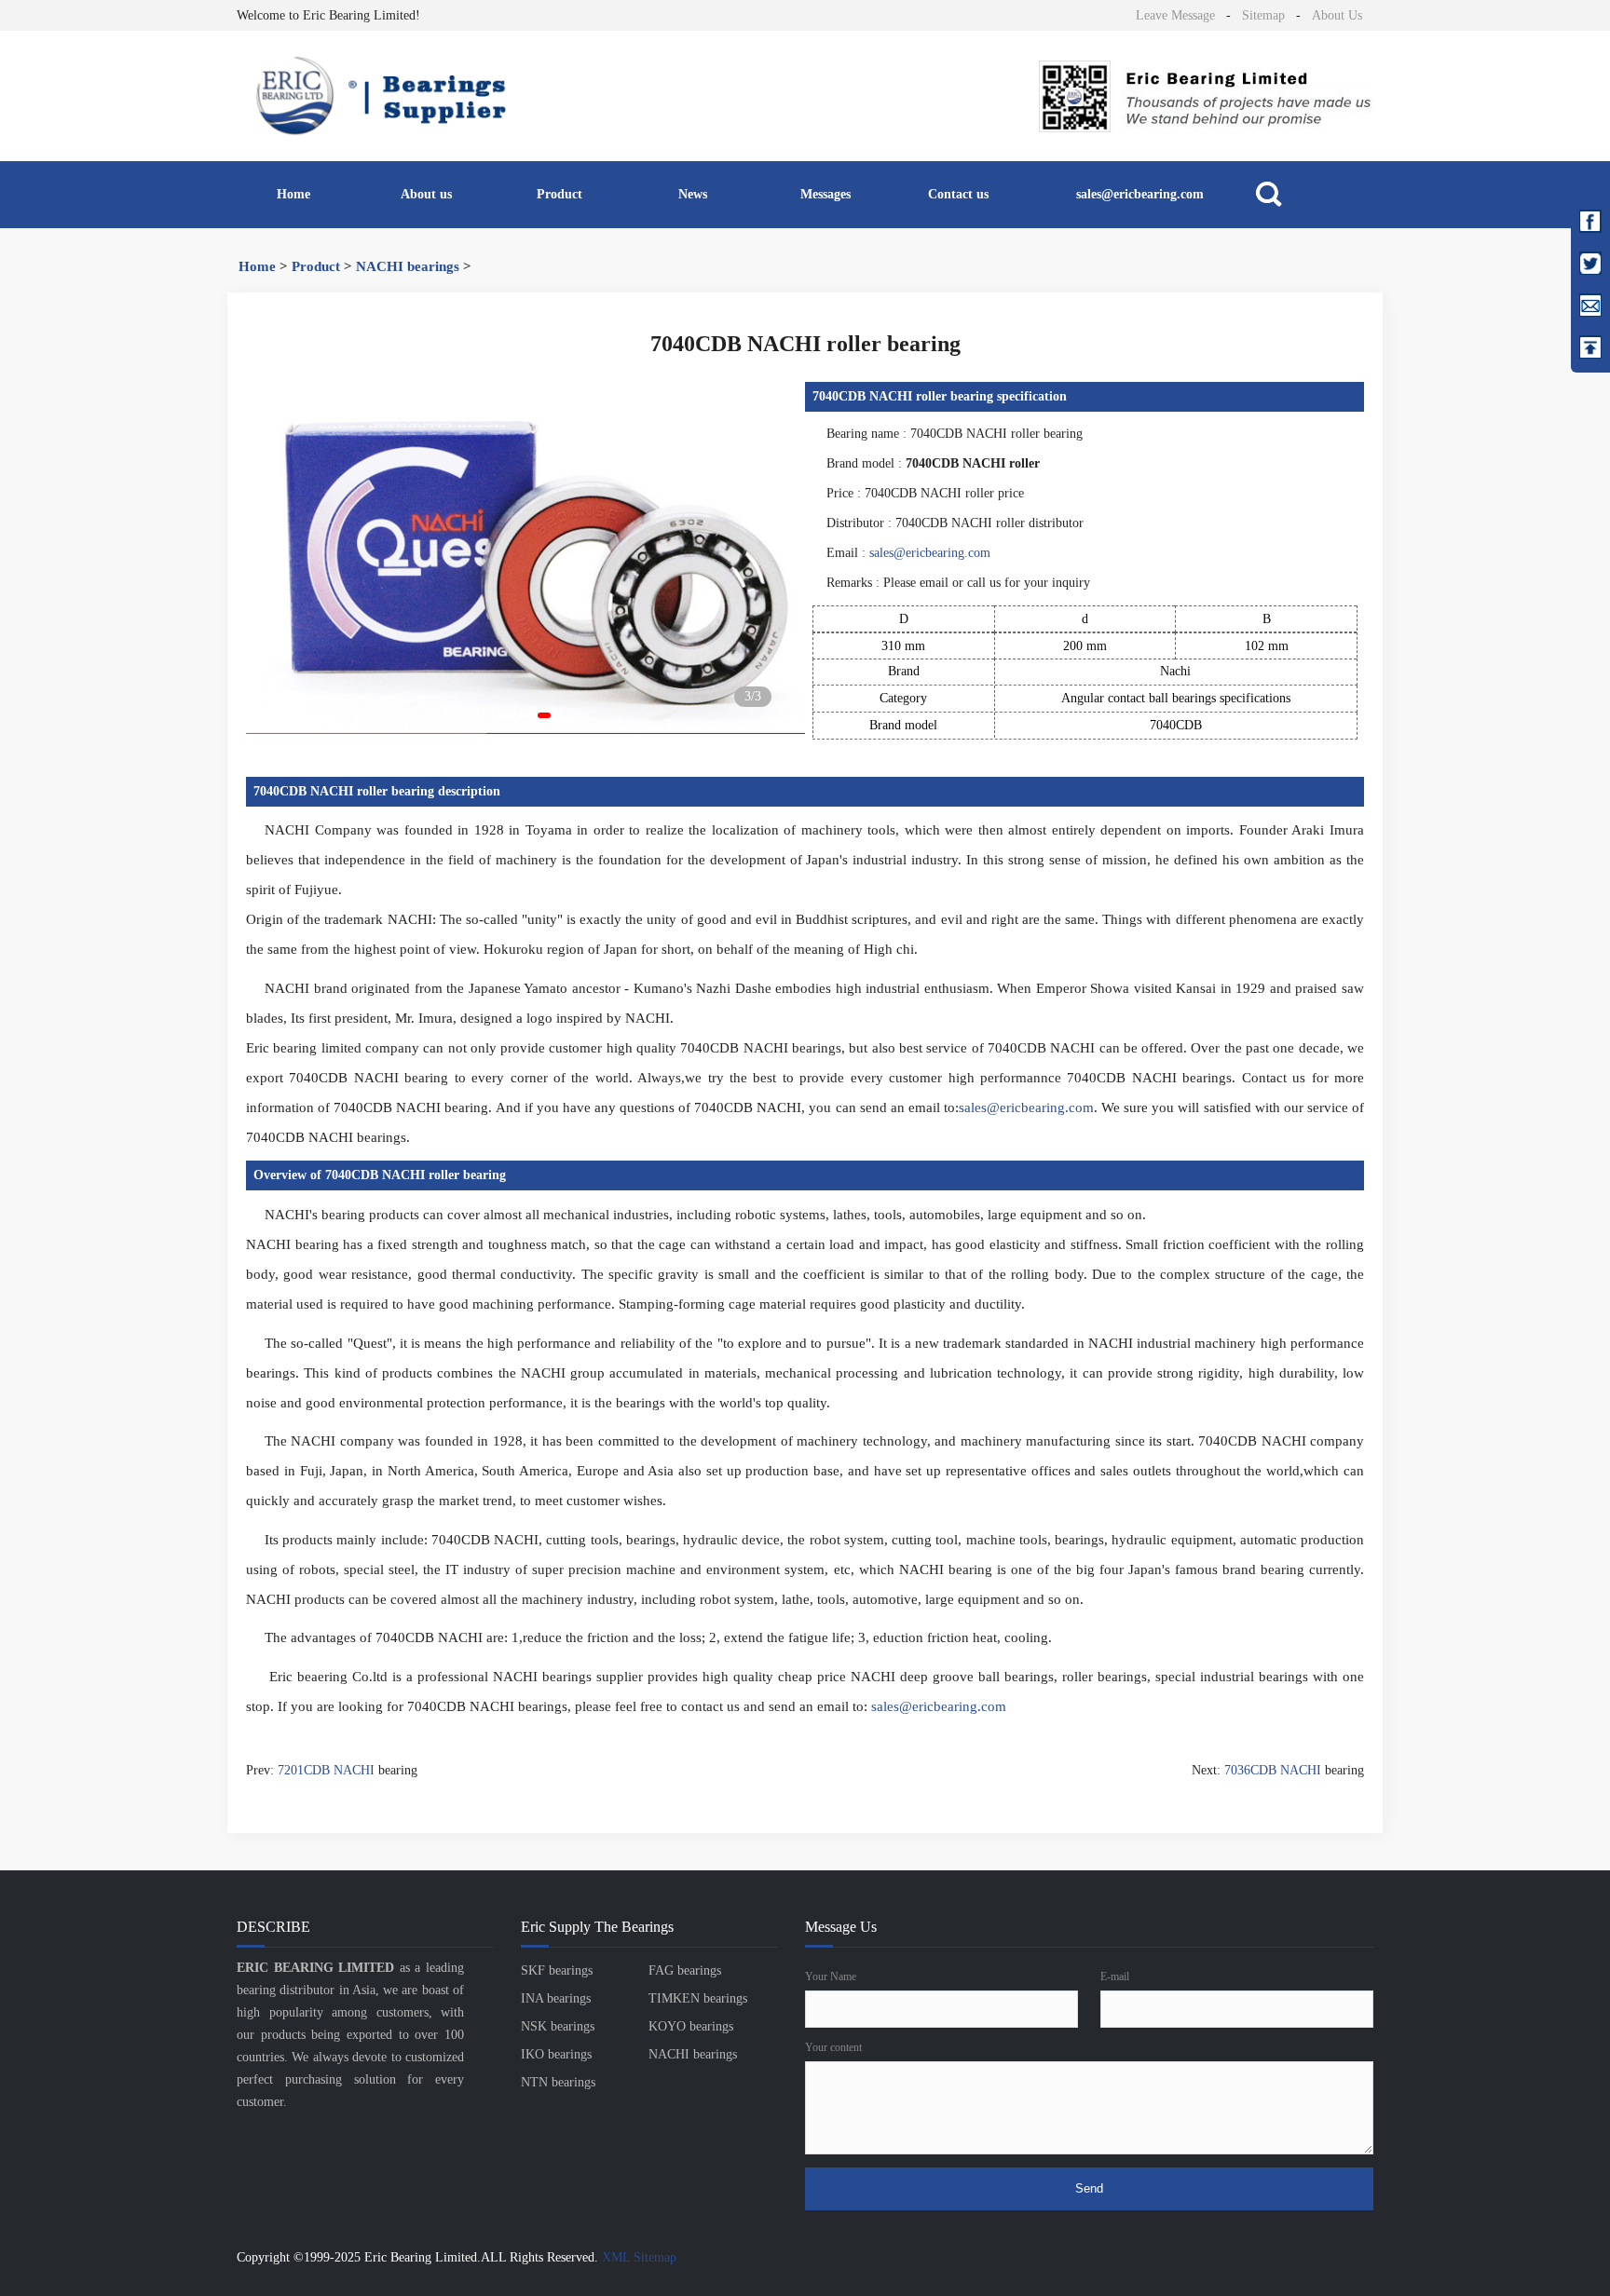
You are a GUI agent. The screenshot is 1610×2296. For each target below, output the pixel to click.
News (693, 194)
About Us (1337, 15)
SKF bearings (557, 1970)
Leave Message (1175, 15)
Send (1089, 2188)
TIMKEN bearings (698, 1998)
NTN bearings (558, 2082)
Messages (825, 194)
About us (426, 194)
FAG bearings (685, 1970)
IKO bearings (556, 2054)
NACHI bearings (408, 266)
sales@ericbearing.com (1140, 194)
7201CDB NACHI (326, 1770)
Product (559, 194)
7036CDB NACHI (1273, 1770)
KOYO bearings (691, 2026)
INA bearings (556, 1998)
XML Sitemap (639, 2257)
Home (293, 194)
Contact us (958, 194)
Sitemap (1263, 15)
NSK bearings (558, 2026)
